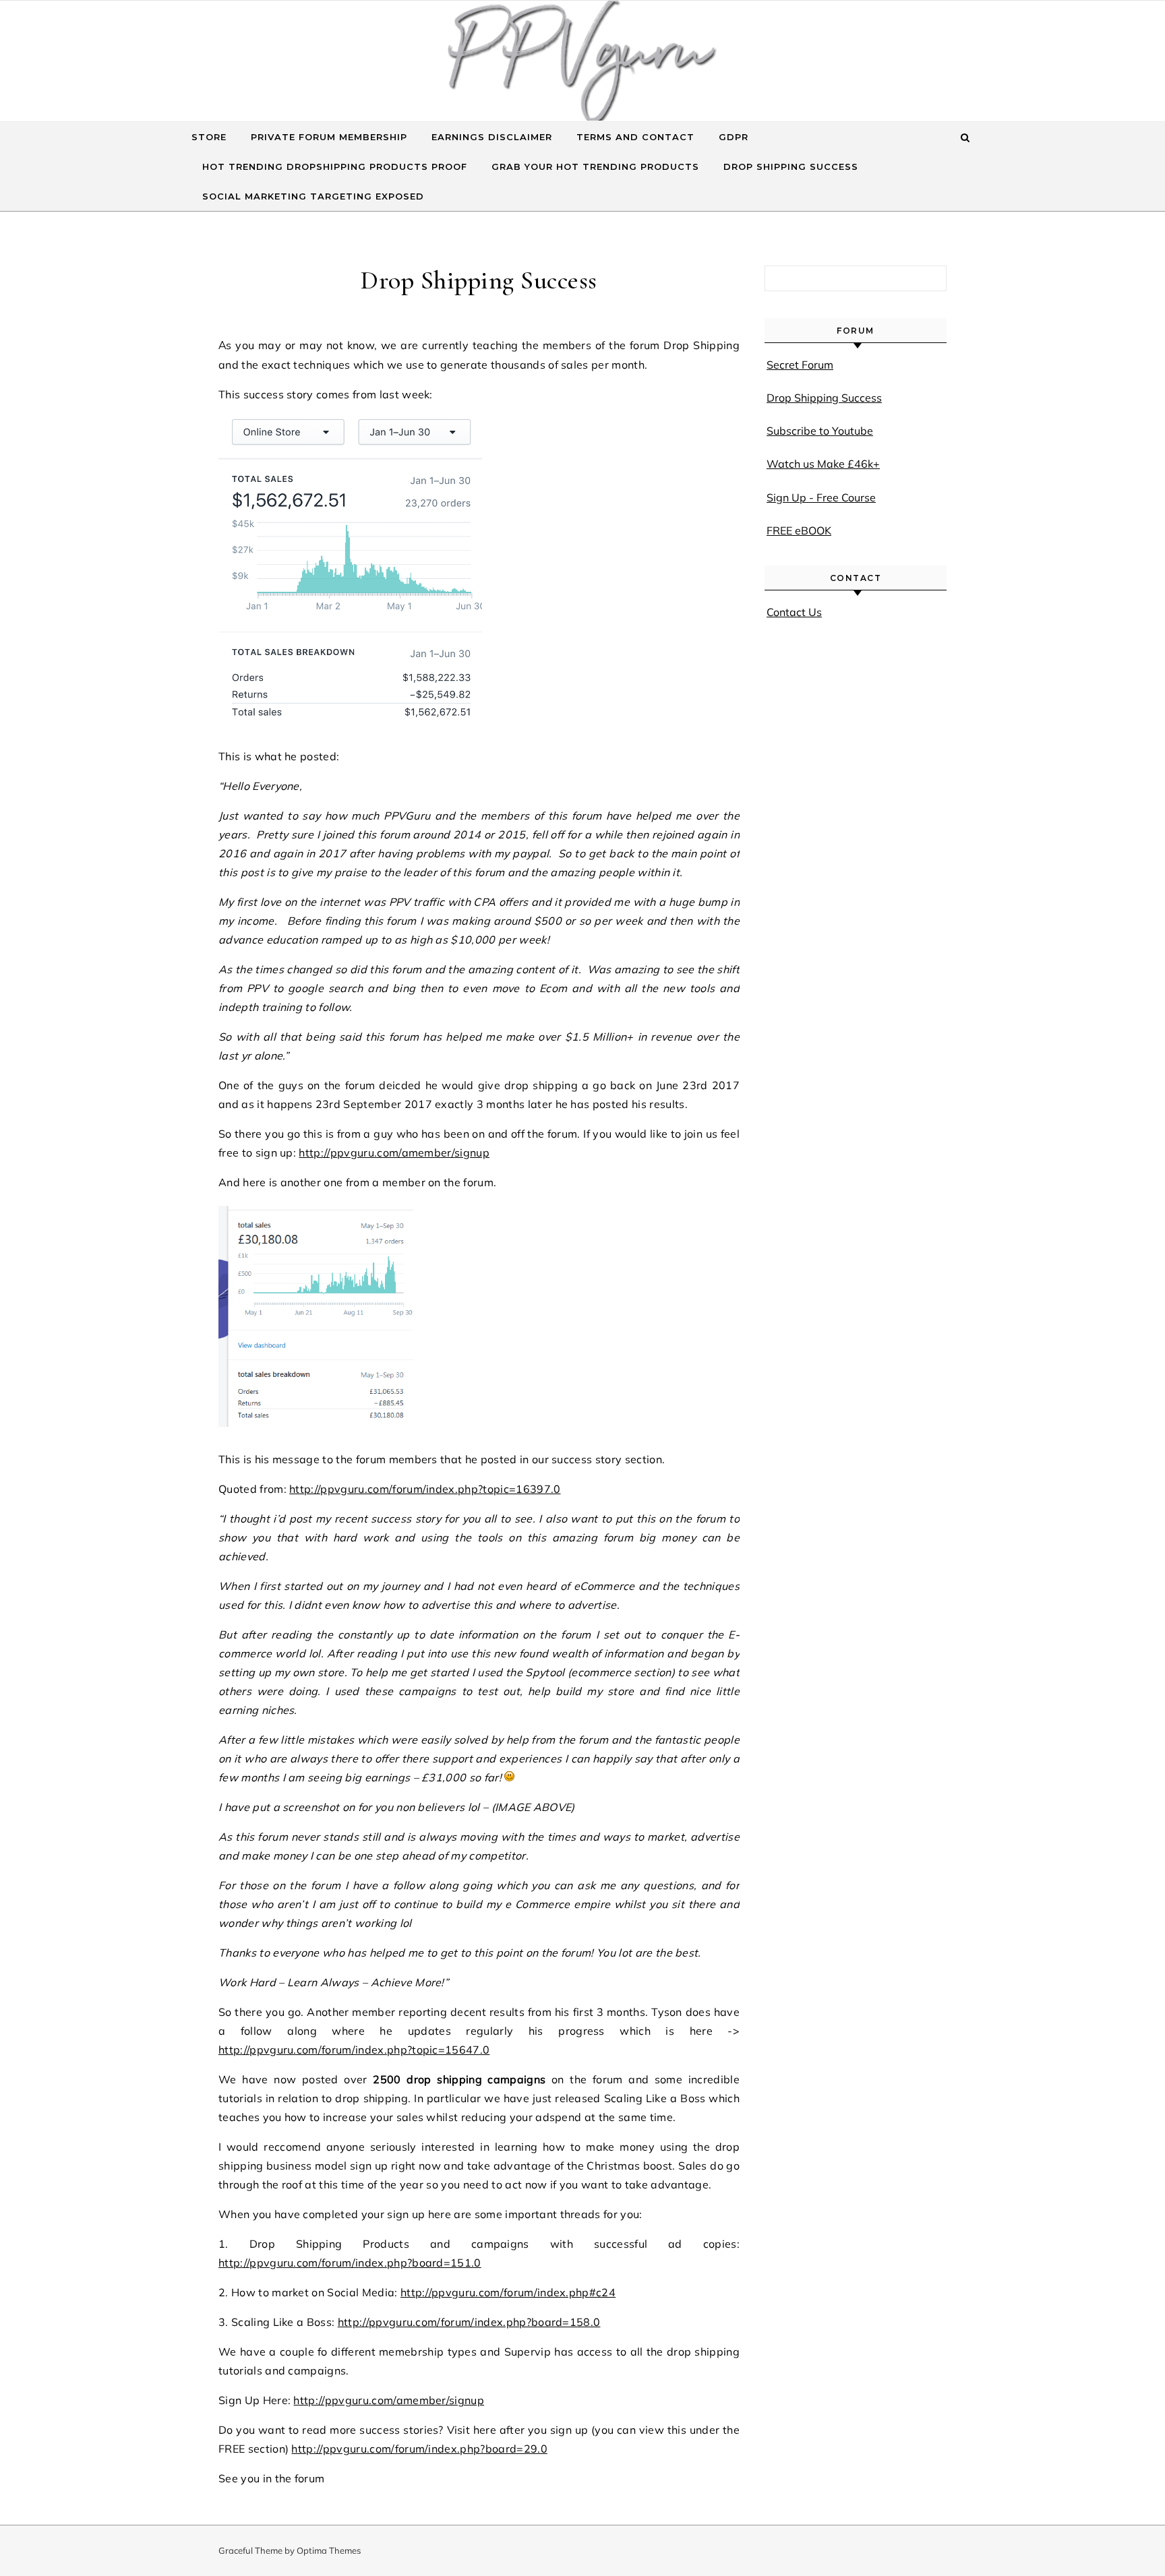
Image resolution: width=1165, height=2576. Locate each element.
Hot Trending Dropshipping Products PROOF (335, 166)
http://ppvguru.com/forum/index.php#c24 (508, 2292)
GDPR (734, 137)
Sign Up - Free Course (821, 497)
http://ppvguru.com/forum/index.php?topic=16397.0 (425, 1489)
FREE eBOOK (799, 530)
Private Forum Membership (329, 137)
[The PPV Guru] (582, 64)
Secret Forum (800, 365)
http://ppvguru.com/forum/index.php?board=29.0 (419, 2449)
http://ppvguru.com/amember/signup (394, 1153)
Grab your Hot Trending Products (595, 166)
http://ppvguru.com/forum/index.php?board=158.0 (469, 2322)
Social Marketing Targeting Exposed (313, 196)
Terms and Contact (635, 137)
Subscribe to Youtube (820, 431)
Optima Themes (329, 2550)
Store (209, 137)
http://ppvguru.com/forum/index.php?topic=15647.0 (354, 2050)
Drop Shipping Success (791, 166)
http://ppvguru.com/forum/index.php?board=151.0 (350, 2263)
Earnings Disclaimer (492, 137)
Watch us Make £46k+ (823, 464)
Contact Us (794, 612)
